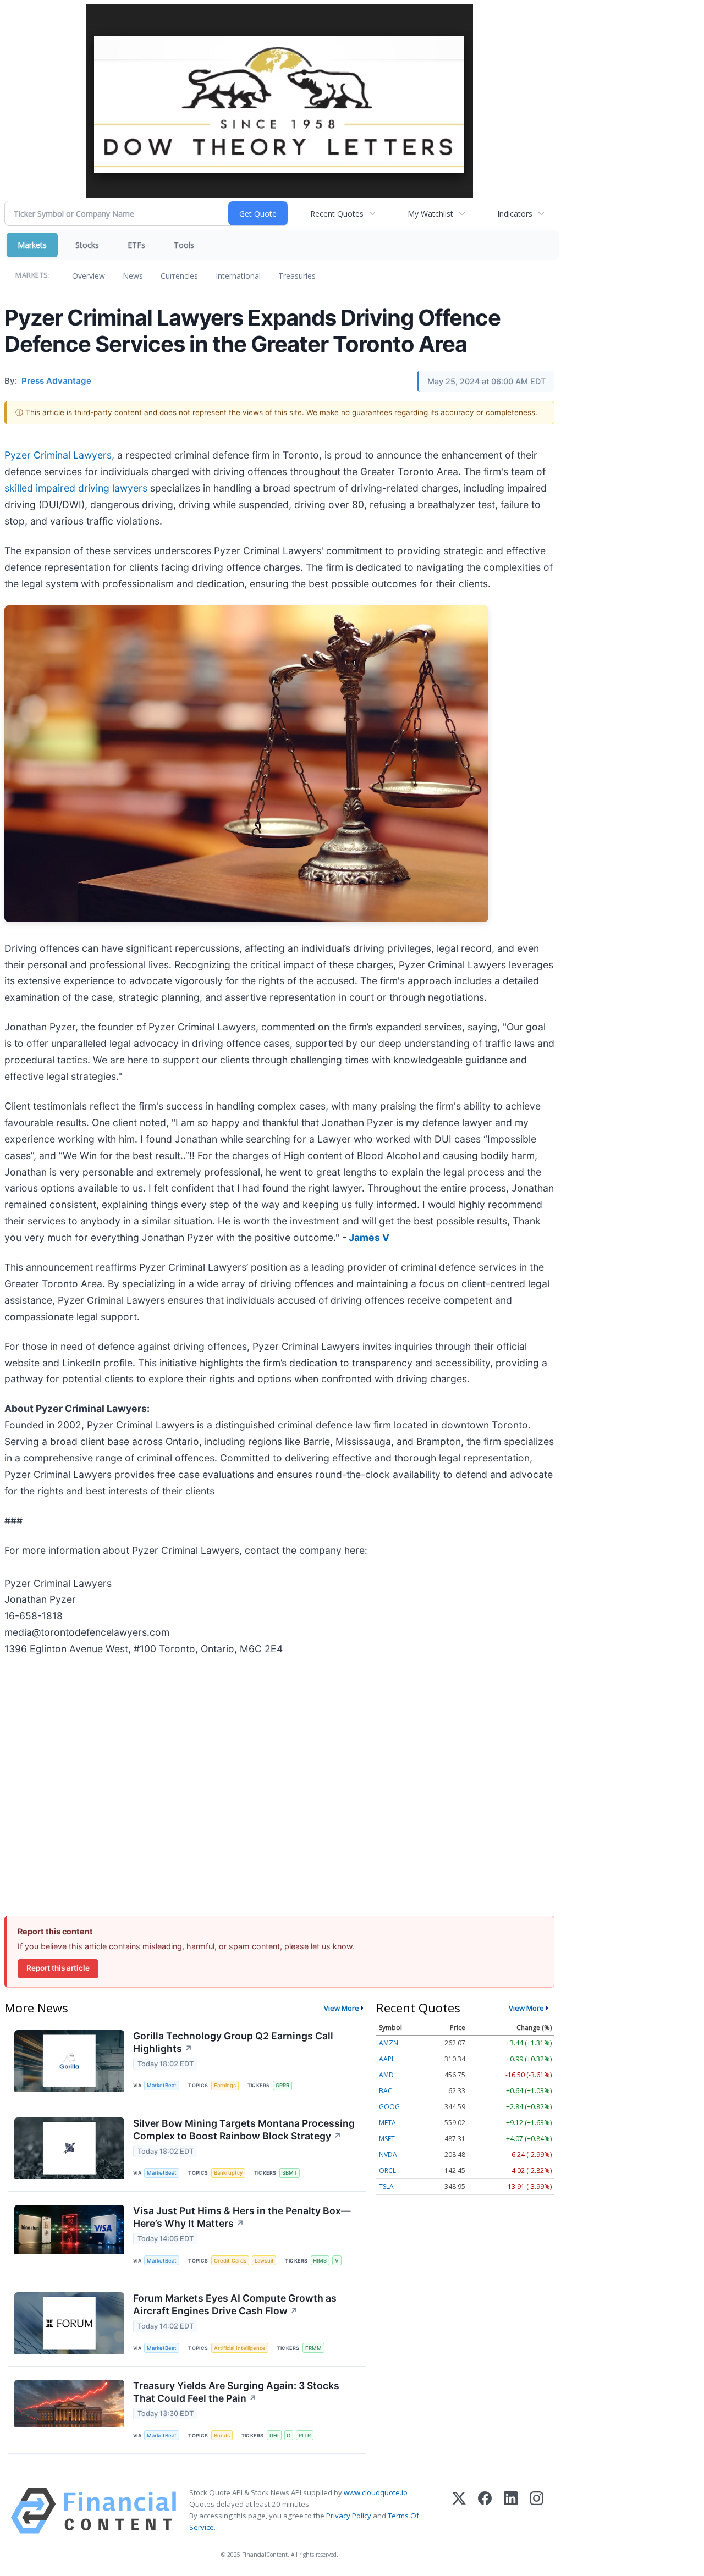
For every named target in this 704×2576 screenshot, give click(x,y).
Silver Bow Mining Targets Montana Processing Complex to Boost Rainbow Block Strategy (244, 2130)
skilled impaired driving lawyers (76, 488)
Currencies (179, 276)
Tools (184, 245)
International (238, 276)
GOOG (389, 2107)
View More (342, 2008)
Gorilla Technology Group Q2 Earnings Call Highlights (233, 2042)
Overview (89, 276)
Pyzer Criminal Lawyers (58, 455)
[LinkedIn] (511, 2511)
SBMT (290, 2173)
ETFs (136, 245)
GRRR (282, 2085)
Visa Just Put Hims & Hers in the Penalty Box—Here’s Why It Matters (242, 2217)
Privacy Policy (349, 2516)
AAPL (387, 2059)
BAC (386, 2091)
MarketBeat (162, 2085)
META (387, 2123)
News (133, 276)
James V (369, 1237)
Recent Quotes (337, 214)
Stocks (87, 245)
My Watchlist (430, 214)
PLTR (305, 2436)
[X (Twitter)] (459, 2511)
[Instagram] (537, 2511)
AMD (386, 2075)
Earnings (225, 2085)
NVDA (388, 2155)
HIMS (320, 2261)
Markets (32, 245)
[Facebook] (485, 2511)
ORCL (387, 2170)
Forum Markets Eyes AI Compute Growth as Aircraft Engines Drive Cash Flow (235, 2304)
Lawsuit (264, 2261)
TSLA (386, 2186)
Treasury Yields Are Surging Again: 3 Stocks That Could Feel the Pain (236, 2392)
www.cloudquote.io (376, 2492)
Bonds (222, 2436)
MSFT (387, 2139)
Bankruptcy (228, 2173)
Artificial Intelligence (240, 2348)
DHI (274, 2436)
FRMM (313, 2348)
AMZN (389, 2043)
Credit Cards (230, 2261)
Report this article (58, 1968)
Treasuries (297, 276)
